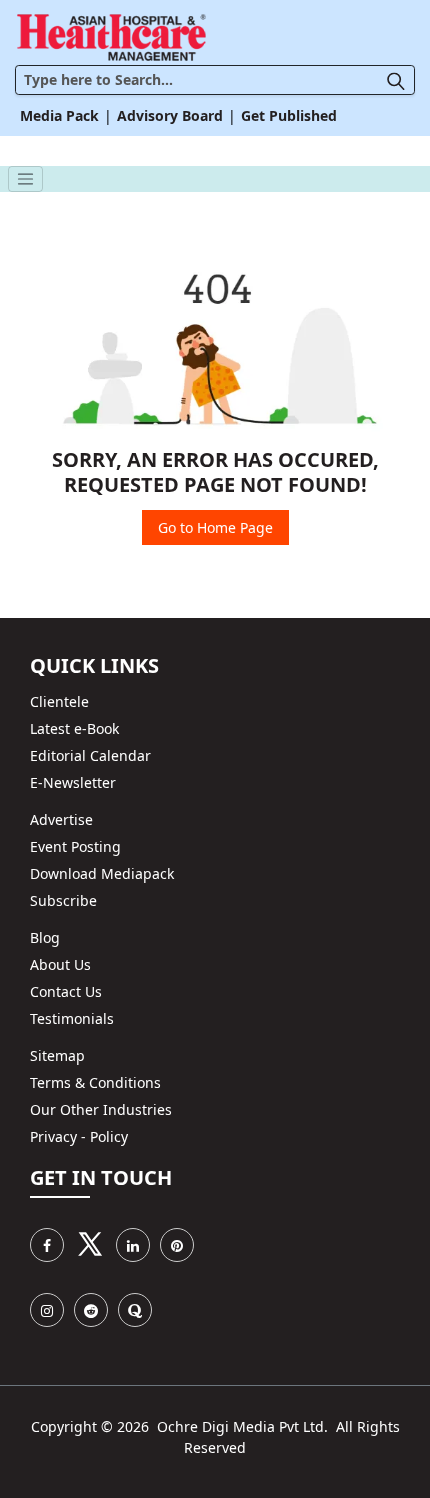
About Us (60, 964)
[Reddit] (91, 1310)
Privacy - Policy (79, 1136)
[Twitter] (90, 1244)
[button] (401, 79)
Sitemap (57, 1055)
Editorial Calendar (90, 755)
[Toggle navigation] (26, 179)
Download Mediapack (102, 873)
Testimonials (72, 1018)
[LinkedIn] (133, 1245)
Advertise (61, 819)
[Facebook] (47, 1245)
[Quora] (135, 1310)
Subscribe (63, 900)
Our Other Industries (101, 1109)
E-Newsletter (73, 782)
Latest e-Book (74, 728)
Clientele (59, 701)
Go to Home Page (215, 527)
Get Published (289, 115)
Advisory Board (170, 115)
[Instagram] (47, 1310)
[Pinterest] (177, 1245)
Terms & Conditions (95, 1082)
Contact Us (66, 991)
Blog (45, 937)
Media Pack (59, 115)
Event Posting (75, 846)
